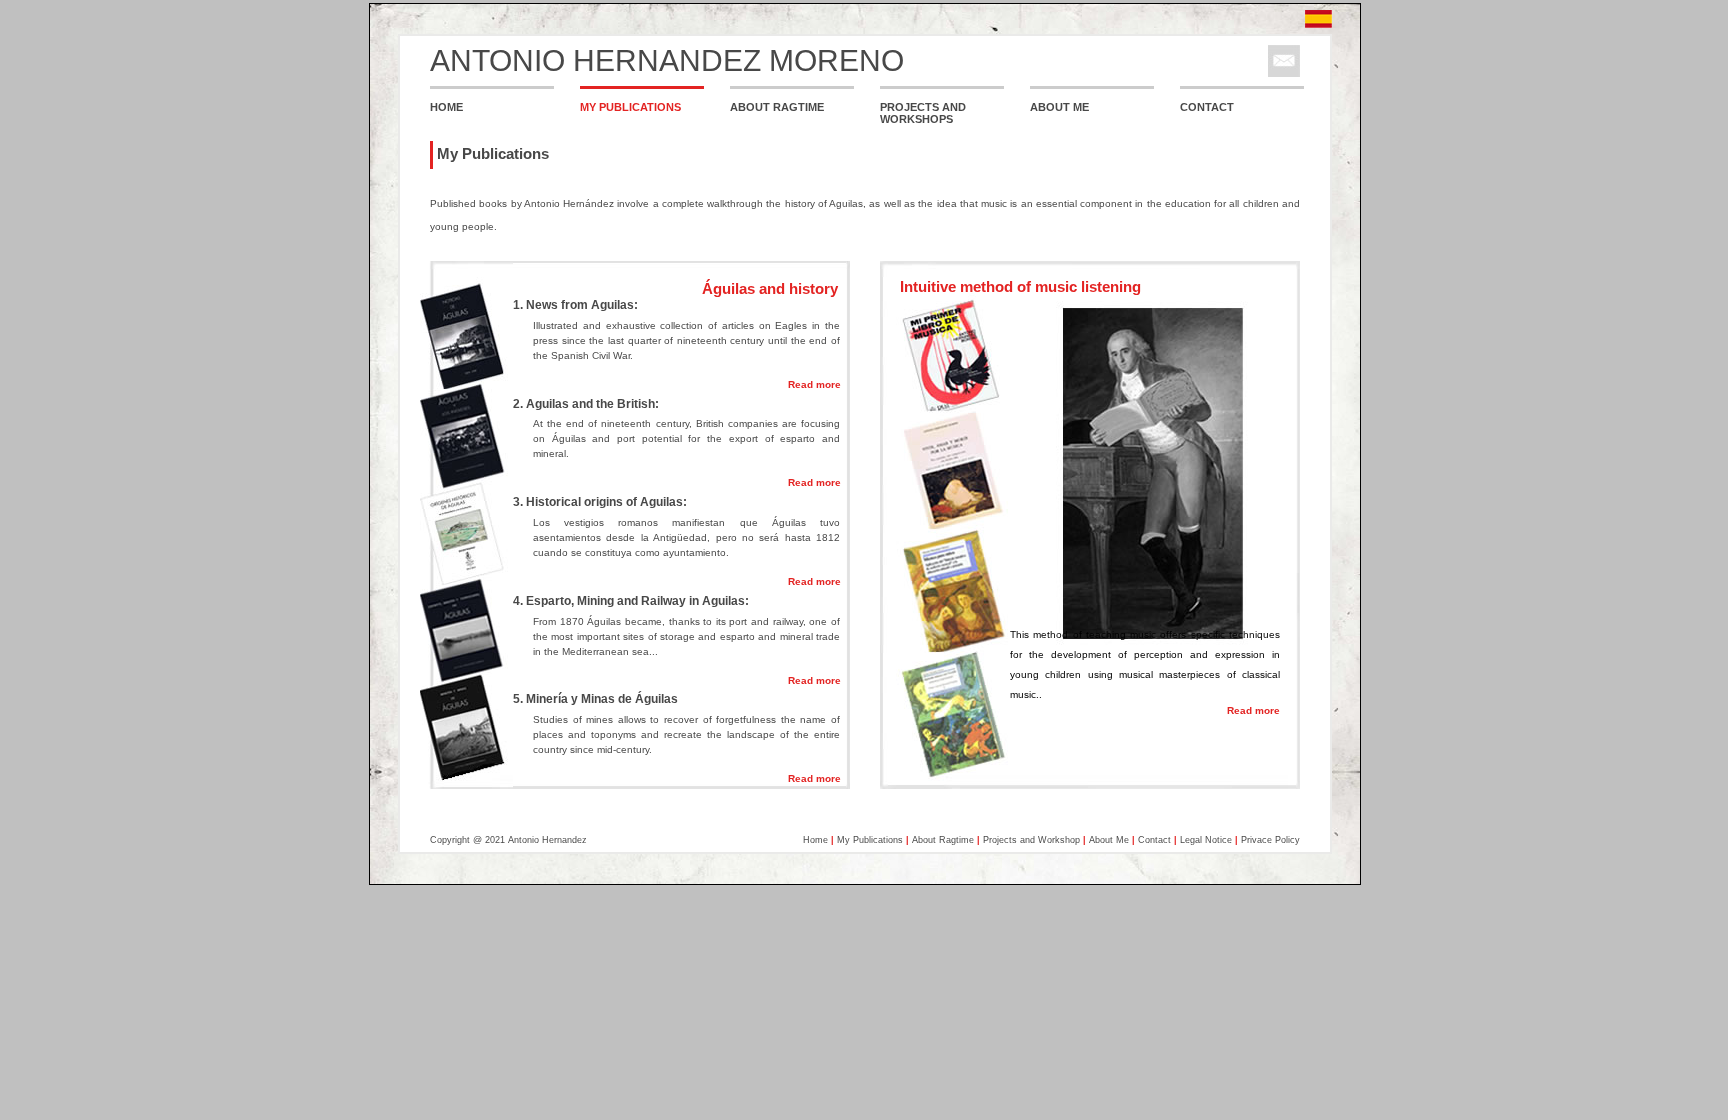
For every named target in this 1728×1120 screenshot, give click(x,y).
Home (815, 840)
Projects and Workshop (1031, 840)
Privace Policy (1270, 840)
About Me (1109, 840)
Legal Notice (1206, 840)
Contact (1154, 840)
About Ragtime (943, 840)
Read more (814, 384)
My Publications (870, 840)
